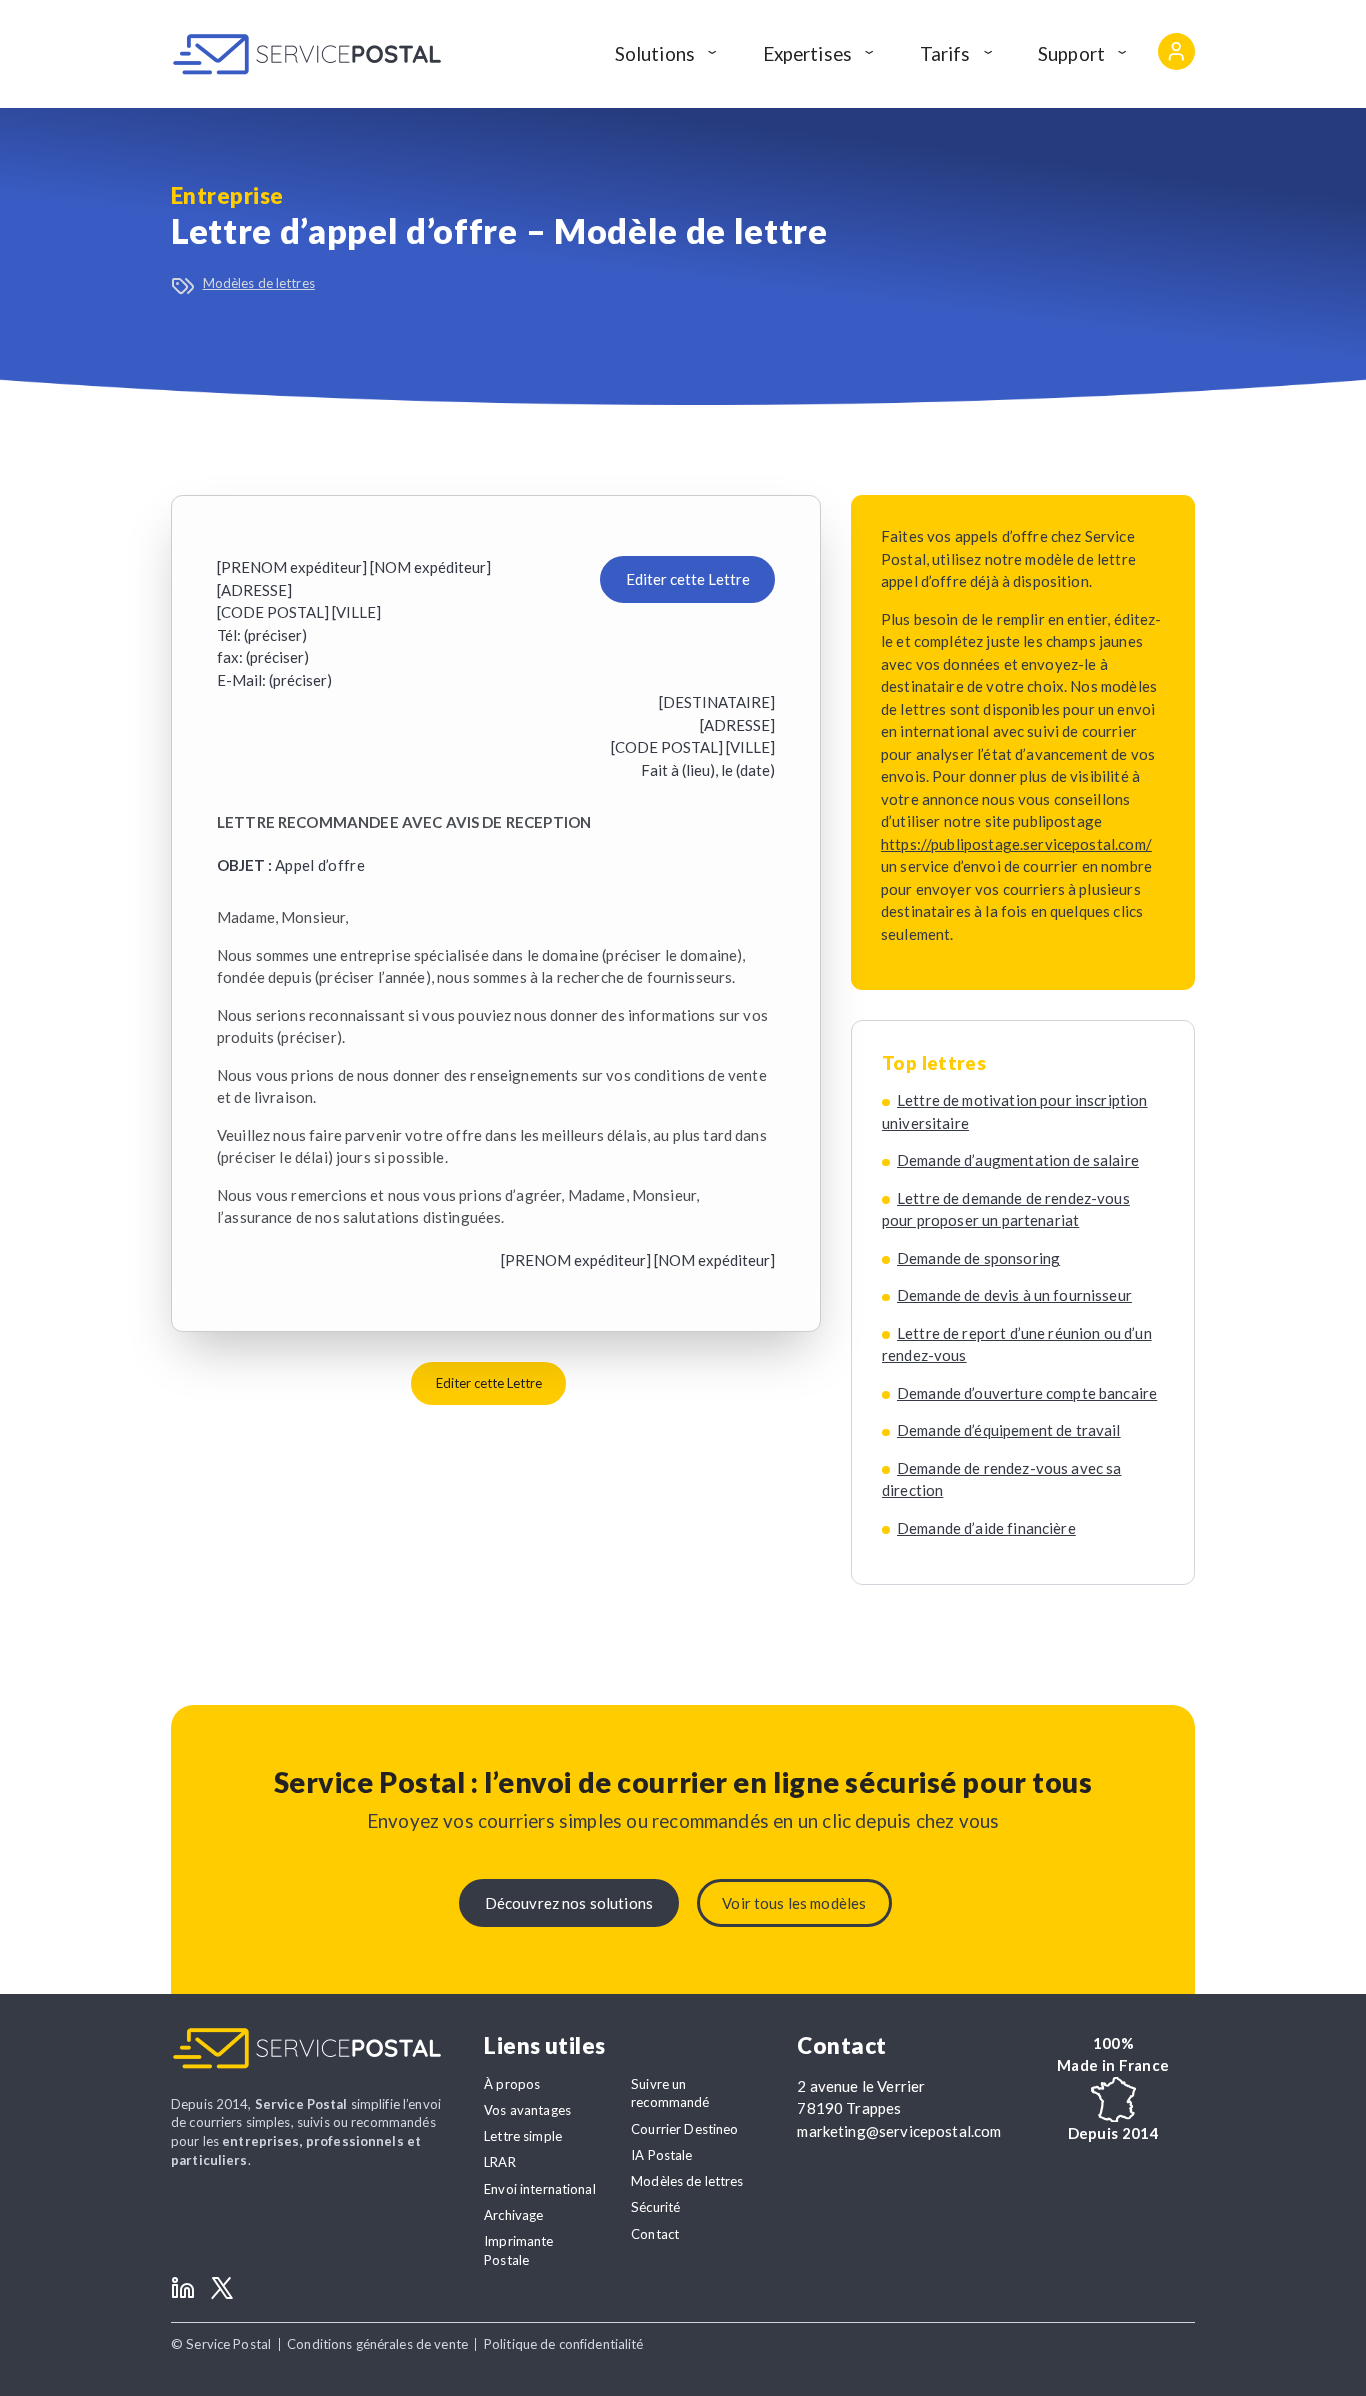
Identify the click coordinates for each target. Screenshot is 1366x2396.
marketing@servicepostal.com (899, 2131)
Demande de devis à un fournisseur (1014, 1295)
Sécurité (655, 2207)
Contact (655, 2234)
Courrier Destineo (684, 2129)
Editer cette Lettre (688, 579)
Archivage (513, 2215)
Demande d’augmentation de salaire (1018, 1160)
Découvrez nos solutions (569, 1903)
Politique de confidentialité (564, 2344)
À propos (512, 2084)
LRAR (500, 2162)
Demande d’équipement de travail (1009, 1430)
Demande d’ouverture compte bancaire (1027, 1393)
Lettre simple (523, 2136)
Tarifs (945, 53)
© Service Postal (221, 2344)
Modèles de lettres (259, 283)
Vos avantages (527, 2110)
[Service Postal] (307, 54)
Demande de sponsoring (978, 1258)
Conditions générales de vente (377, 2344)
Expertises (808, 53)
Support (1071, 53)
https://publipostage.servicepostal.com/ (1016, 844)
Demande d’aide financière (986, 1528)
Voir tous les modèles (794, 1903)
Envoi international (540, 2189)
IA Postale (661, 2155)
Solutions (655, 53)
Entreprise (227, 195)
